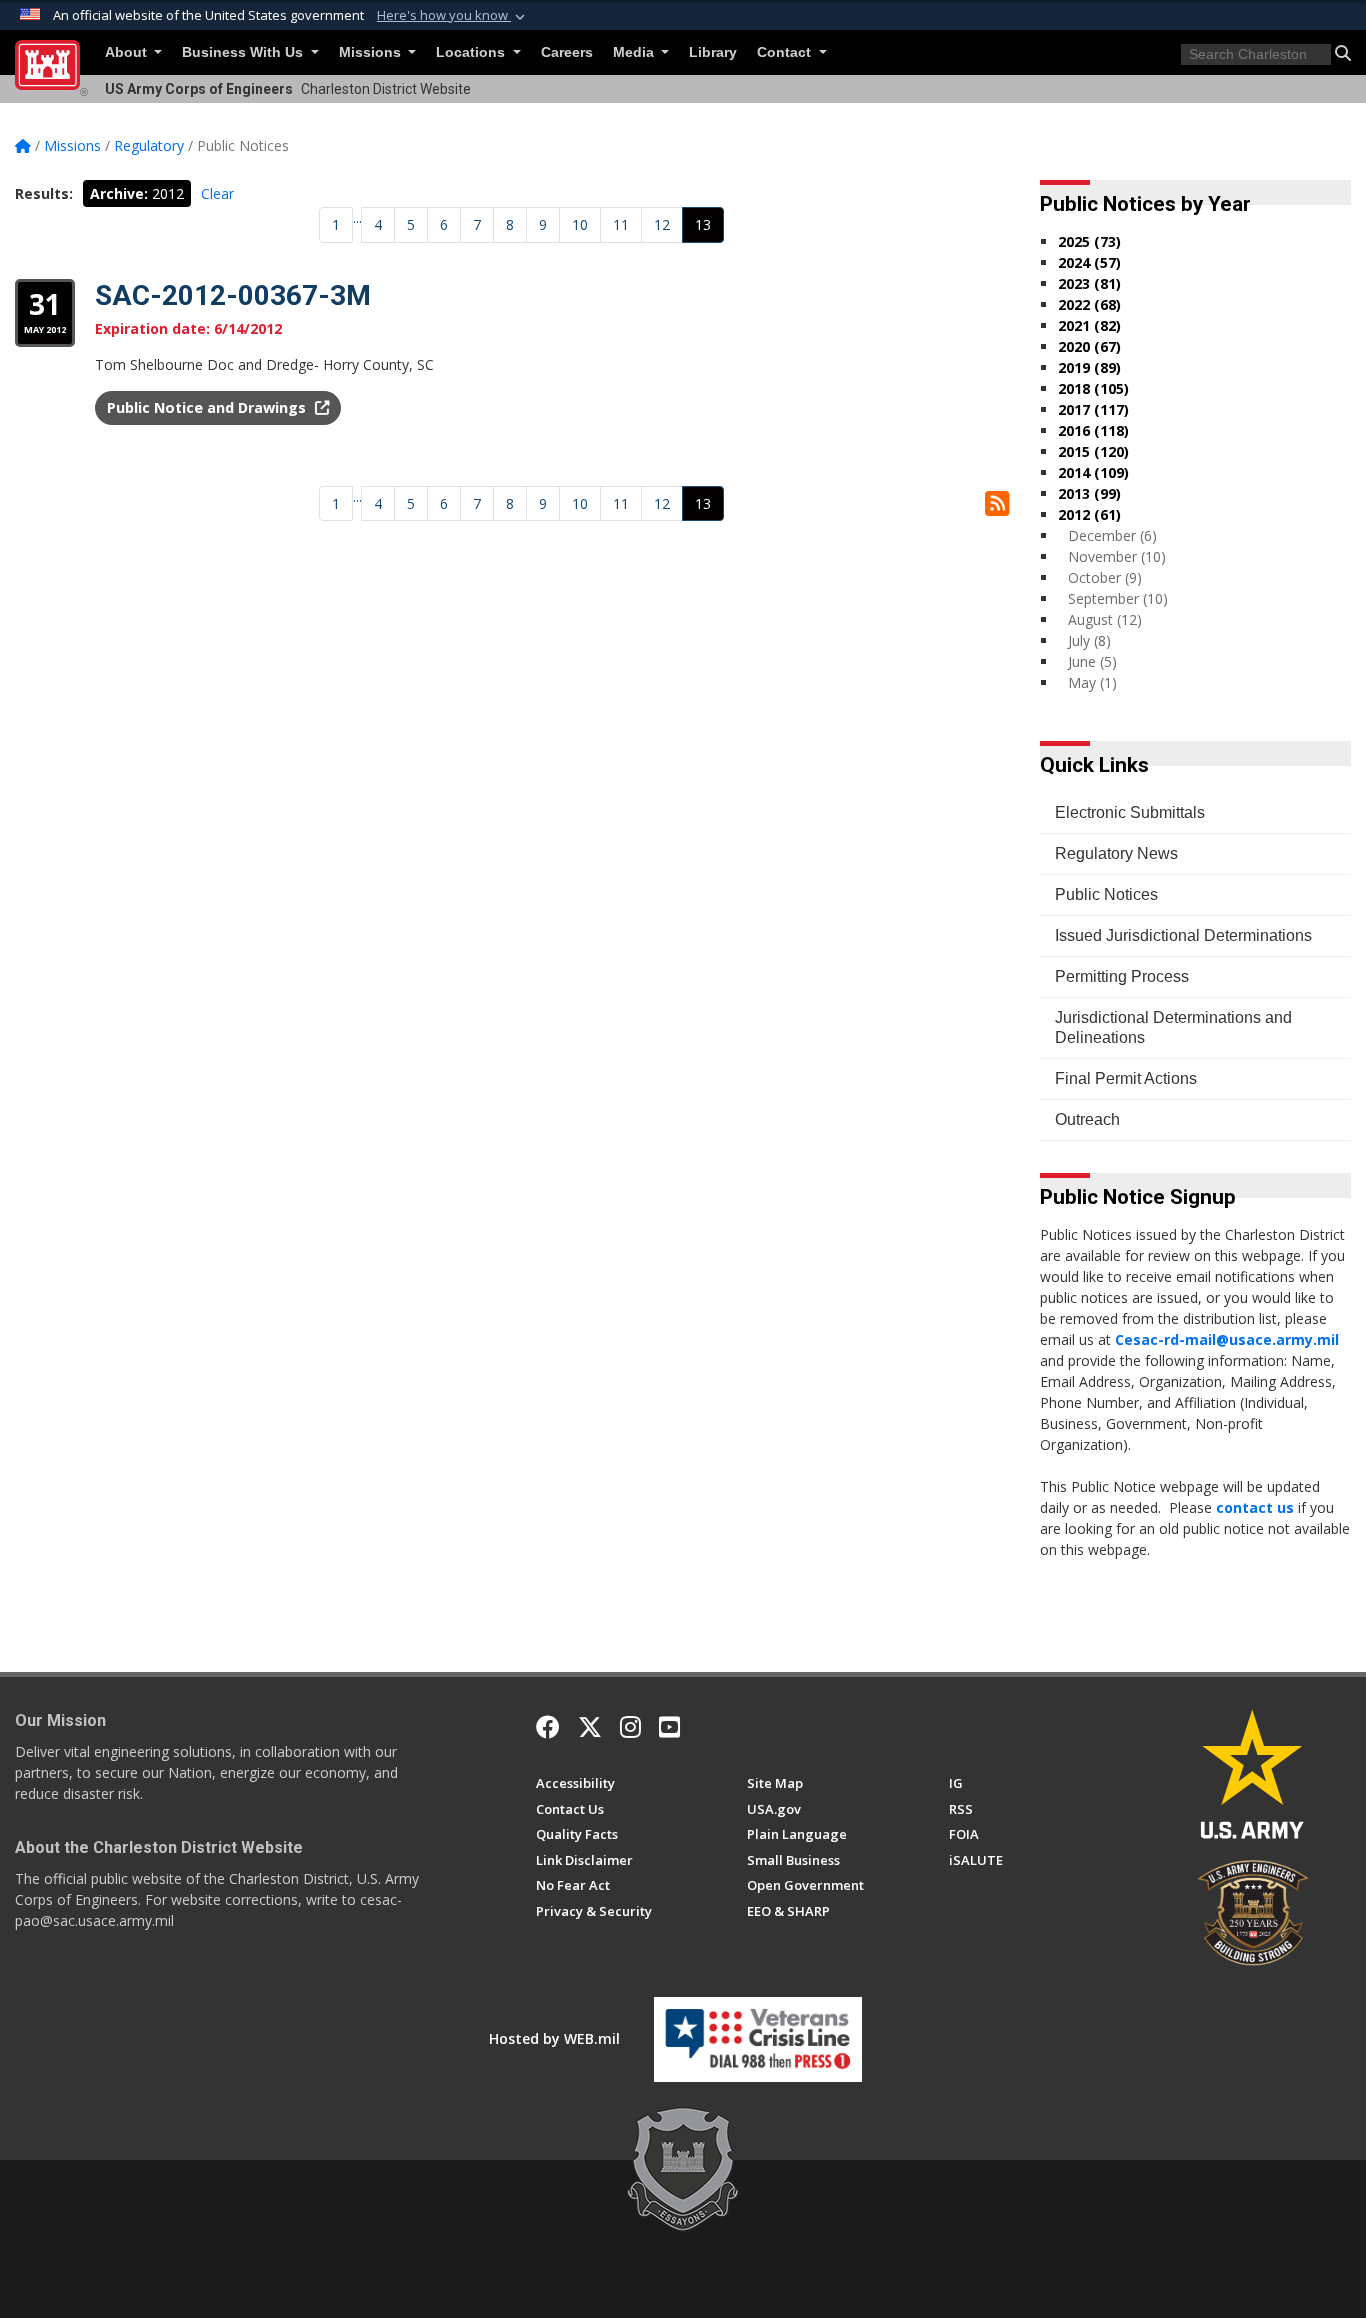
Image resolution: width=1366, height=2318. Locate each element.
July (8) (1089, 640)
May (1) (1092, 682)
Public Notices (1106, 894)
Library (713, 52)
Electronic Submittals (1130, 812)
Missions (372, 52)
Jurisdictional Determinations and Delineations (1173, 1027)
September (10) (1118, 598)
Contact (786, 52)
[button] (453, 16)
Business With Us (244, 52)
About (128, 52)
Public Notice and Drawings (208, 407)
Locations (472, 52)
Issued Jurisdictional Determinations (1183, 935)
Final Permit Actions (1126, 1078)
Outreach (1087, 1119)
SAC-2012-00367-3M (233, 295)
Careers (567, 52)
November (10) (1117, 556)
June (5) (1092, 661)
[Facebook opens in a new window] (548, 1727)
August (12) (1105, 619)
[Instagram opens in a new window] (630, 1727)
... (357, 217)
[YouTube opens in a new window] (669, 1727)
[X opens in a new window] (590, 1727)
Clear (217, 193)
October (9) (1105, 577)
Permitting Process (1122, 976)
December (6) (1112, 535)
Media (635, 52)
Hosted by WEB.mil (554, 2038)
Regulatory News (1116, 853)
